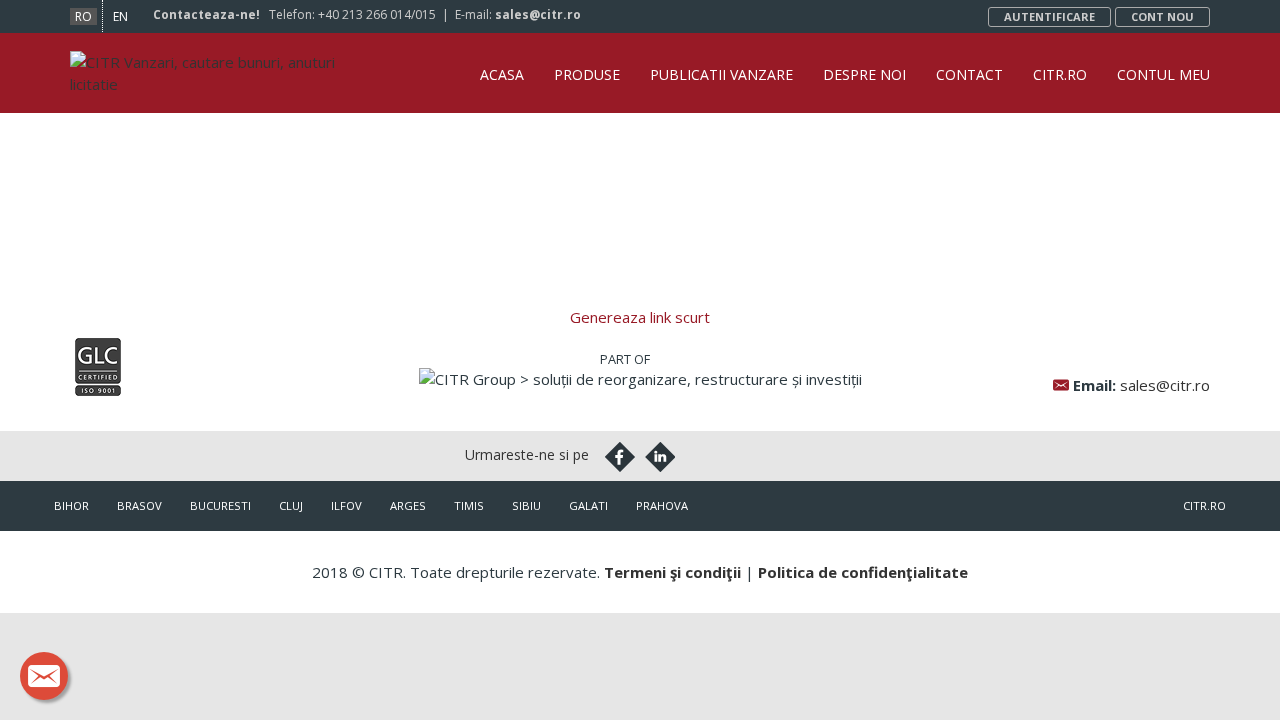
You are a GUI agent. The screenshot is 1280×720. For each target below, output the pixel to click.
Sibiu (526, 505)
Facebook (620, 457)
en (120, 16)
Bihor (71, 505)
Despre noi (864, 74)
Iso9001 (98, 367)
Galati (588, 505)
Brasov (139, 505)
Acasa (502, 74)
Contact (969, 74)
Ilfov (346, 505)
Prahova (662, 505)
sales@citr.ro (538, 14)
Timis (469, 505)
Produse (587, 74)
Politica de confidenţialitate (863, 572)
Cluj (291, 505)
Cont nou (1162, 16)
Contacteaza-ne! (206, 14)
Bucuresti (220, 505)
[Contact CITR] (44, 676)
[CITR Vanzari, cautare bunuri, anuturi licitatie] (212, 62)
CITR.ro (1060, 74)
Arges (408, 505)
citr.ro (1204, 505)
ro (83, 16)
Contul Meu (1163, 74)
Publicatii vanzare (721, 74)
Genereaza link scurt (640, 317)
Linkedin (660, 457)
